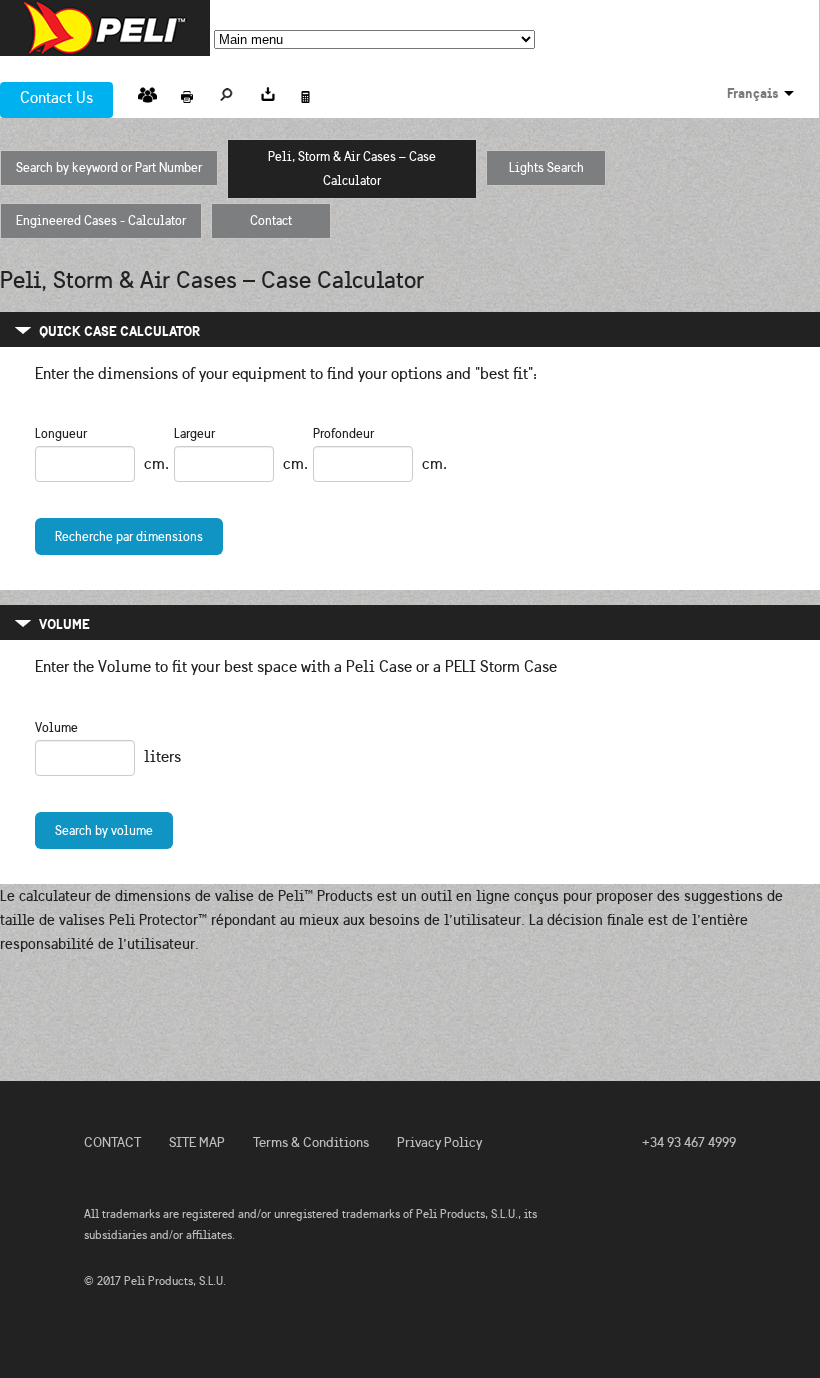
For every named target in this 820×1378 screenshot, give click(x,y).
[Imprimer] (187, 91)
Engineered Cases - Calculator (101, 221)
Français (753, 93)
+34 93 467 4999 (689, 1142)
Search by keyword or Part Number (109, 168)
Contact (271, 221)
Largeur (194, 433)
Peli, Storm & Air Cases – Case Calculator (361, 169)
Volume (64, 624)
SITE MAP (197, 1142)
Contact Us (56, 97)
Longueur (61, 433)
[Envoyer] (147, 91)
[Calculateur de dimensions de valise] (307, 91)
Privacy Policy (439, 1142)
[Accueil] (105, 28)
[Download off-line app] (267, 91)
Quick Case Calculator (119, 331)
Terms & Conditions (311, 1142)
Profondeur (343, 433)
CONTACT (112, 1142)
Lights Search (546, 168)
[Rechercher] (227, 91)
